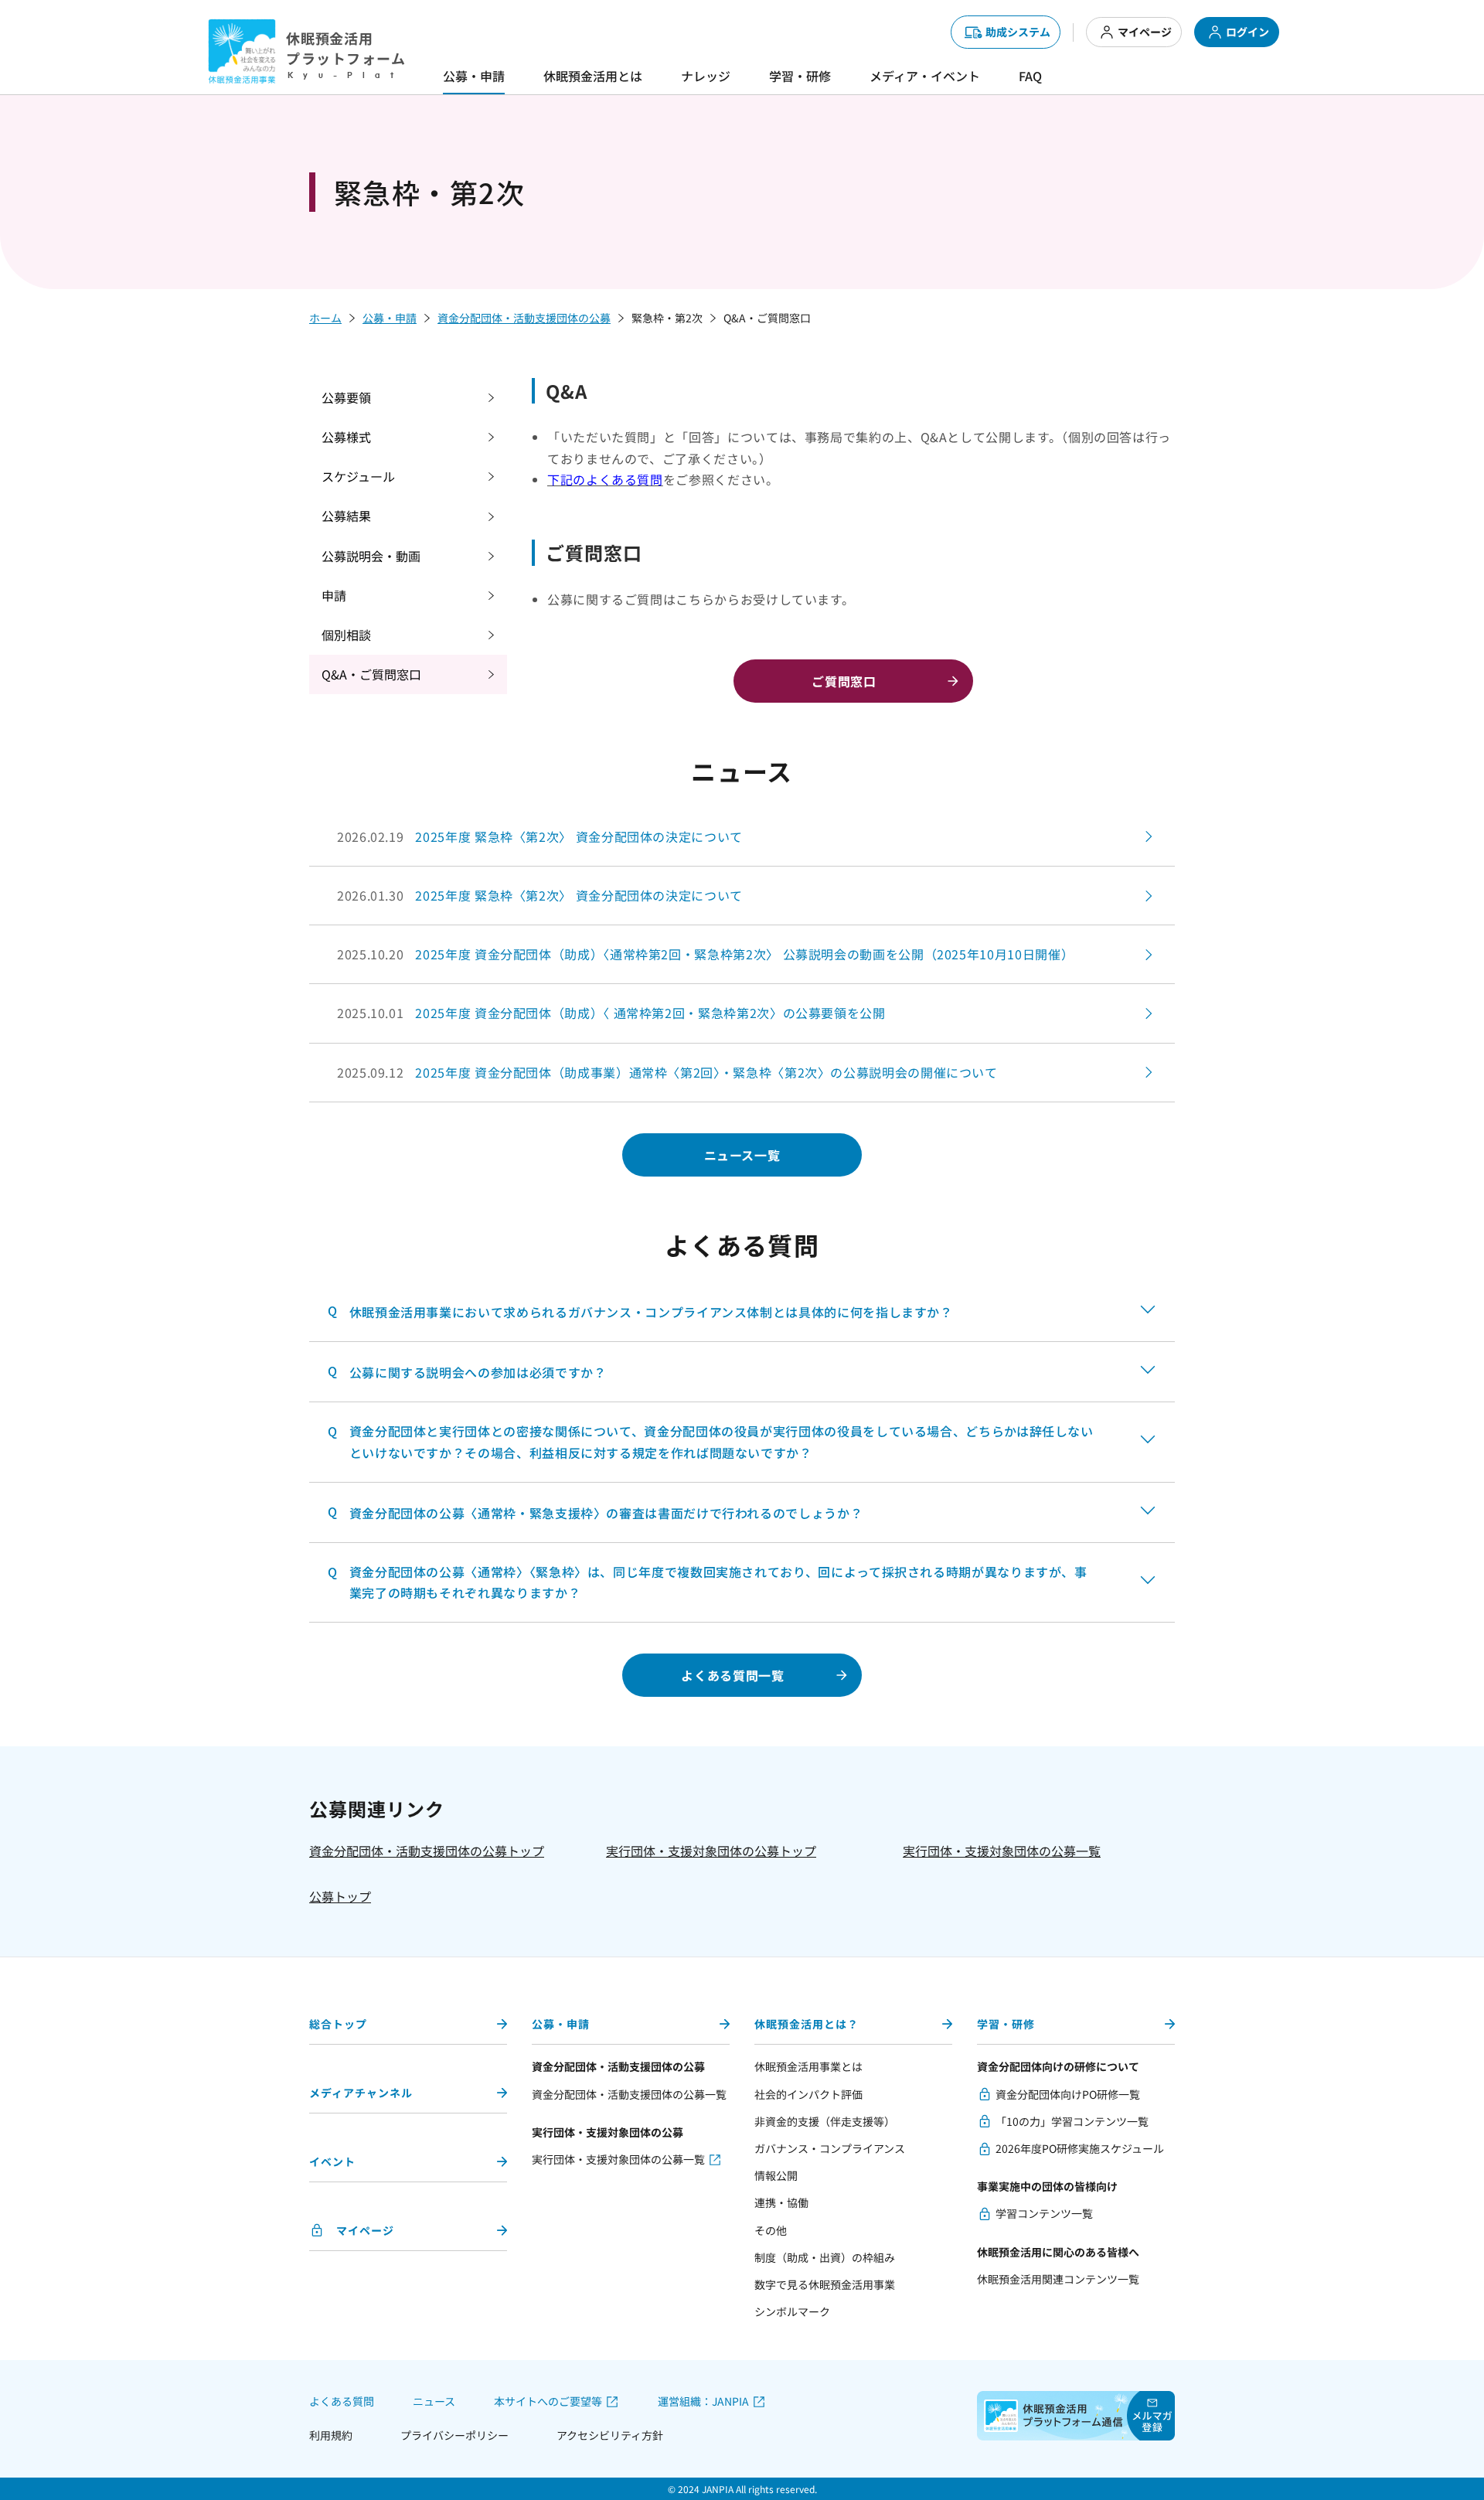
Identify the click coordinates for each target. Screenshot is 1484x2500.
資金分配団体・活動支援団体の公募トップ (427, 1851)
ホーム (325, 318)
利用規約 (331, 2435)
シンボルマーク (792, 2311)
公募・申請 (474, 76)
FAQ (1030, 76)
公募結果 (346, 516)
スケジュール (358, 476)
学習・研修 (800, 76)
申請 (334, 595)
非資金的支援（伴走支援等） (825, 2121)
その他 (771, 2230)
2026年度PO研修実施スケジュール (1080, 2148)
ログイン (1247, 32)
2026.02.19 (540, 836)
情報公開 (776, 2175)
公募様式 (346, 437)
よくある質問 (342, 2401)
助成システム (1018, 32)
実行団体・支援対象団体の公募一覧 (1002, 1851)
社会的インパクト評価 (808, 2094)
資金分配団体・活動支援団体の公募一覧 (629, 2094)
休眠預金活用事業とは (808, 2066)
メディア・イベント (925, 76)
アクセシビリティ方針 (610, 2435)
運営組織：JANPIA (703, 2401)
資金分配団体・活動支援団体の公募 (524, 318)
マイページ (1145, 32)
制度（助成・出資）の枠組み (825, 2257)
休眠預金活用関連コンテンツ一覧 (1058, 2279)
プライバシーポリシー (454, 2435)
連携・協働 (781, 2202)
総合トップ (338, 2024)
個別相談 (346, 635)
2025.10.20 (705, 954)
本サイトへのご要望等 (548, 2401)
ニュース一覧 (742, 1155)
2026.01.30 (540, 895)
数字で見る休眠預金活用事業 (825, 2284)
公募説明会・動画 (371, 556)
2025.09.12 (667, 1072)
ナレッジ (706, 76)
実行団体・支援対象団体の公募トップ (711, 1851)
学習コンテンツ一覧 (1044, 2213)
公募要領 (346, 397)
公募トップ (340, 1896)
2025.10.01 (611, 1013)
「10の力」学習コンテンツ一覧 (1072, 2121)
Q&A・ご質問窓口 (371, 674)
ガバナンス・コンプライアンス (830, 2148)
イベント (332, 2161)
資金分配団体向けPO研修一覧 (1068, 2094)
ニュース (434, 2401)
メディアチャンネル (361, 2093)
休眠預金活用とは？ (807, 2024)
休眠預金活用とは (593, 76)
